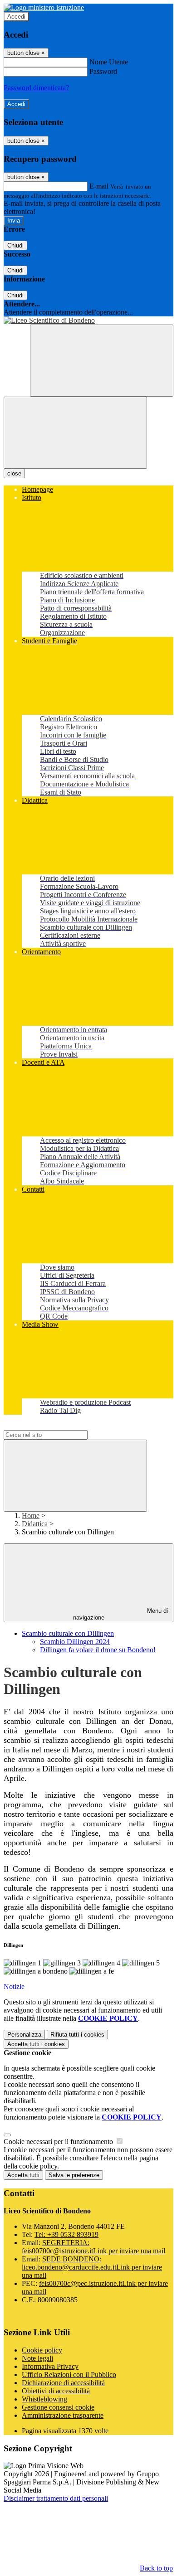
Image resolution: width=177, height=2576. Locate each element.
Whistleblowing (44, 2399)
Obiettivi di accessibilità (56, 2391)
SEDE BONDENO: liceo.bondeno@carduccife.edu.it (92, 2267)
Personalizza (24, 2035)
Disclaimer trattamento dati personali (56, 2498)
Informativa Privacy (50, 2366)
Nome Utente (109, 62)
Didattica (35, 1524)
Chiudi (15, 245)
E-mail (99, 186)
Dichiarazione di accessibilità (63, 2383)
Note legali (37, 2358)
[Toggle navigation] (75, 433)
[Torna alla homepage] (88, 320)
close (14, 473)
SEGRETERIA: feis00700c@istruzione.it (93, 2247)
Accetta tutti (36, 2044)
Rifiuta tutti (77, 2035)
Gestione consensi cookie (58, 2407)
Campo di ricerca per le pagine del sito (59, 1426)
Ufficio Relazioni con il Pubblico (69, 2375)
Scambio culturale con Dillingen (68, 1633)
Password (103, 71)
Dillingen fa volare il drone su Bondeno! (98, 1650)
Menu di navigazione (121, 1614)
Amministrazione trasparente (63, 2415)
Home (31, 1516)
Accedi (16, 17)
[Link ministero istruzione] (44, 7)
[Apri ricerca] (102, 361)
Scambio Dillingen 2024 (75, 1642)
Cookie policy (42, 2350)
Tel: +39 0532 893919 (66, 2234)
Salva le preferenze (74, 2175)
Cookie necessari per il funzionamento (59, 2142)
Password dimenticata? (36, 88)
